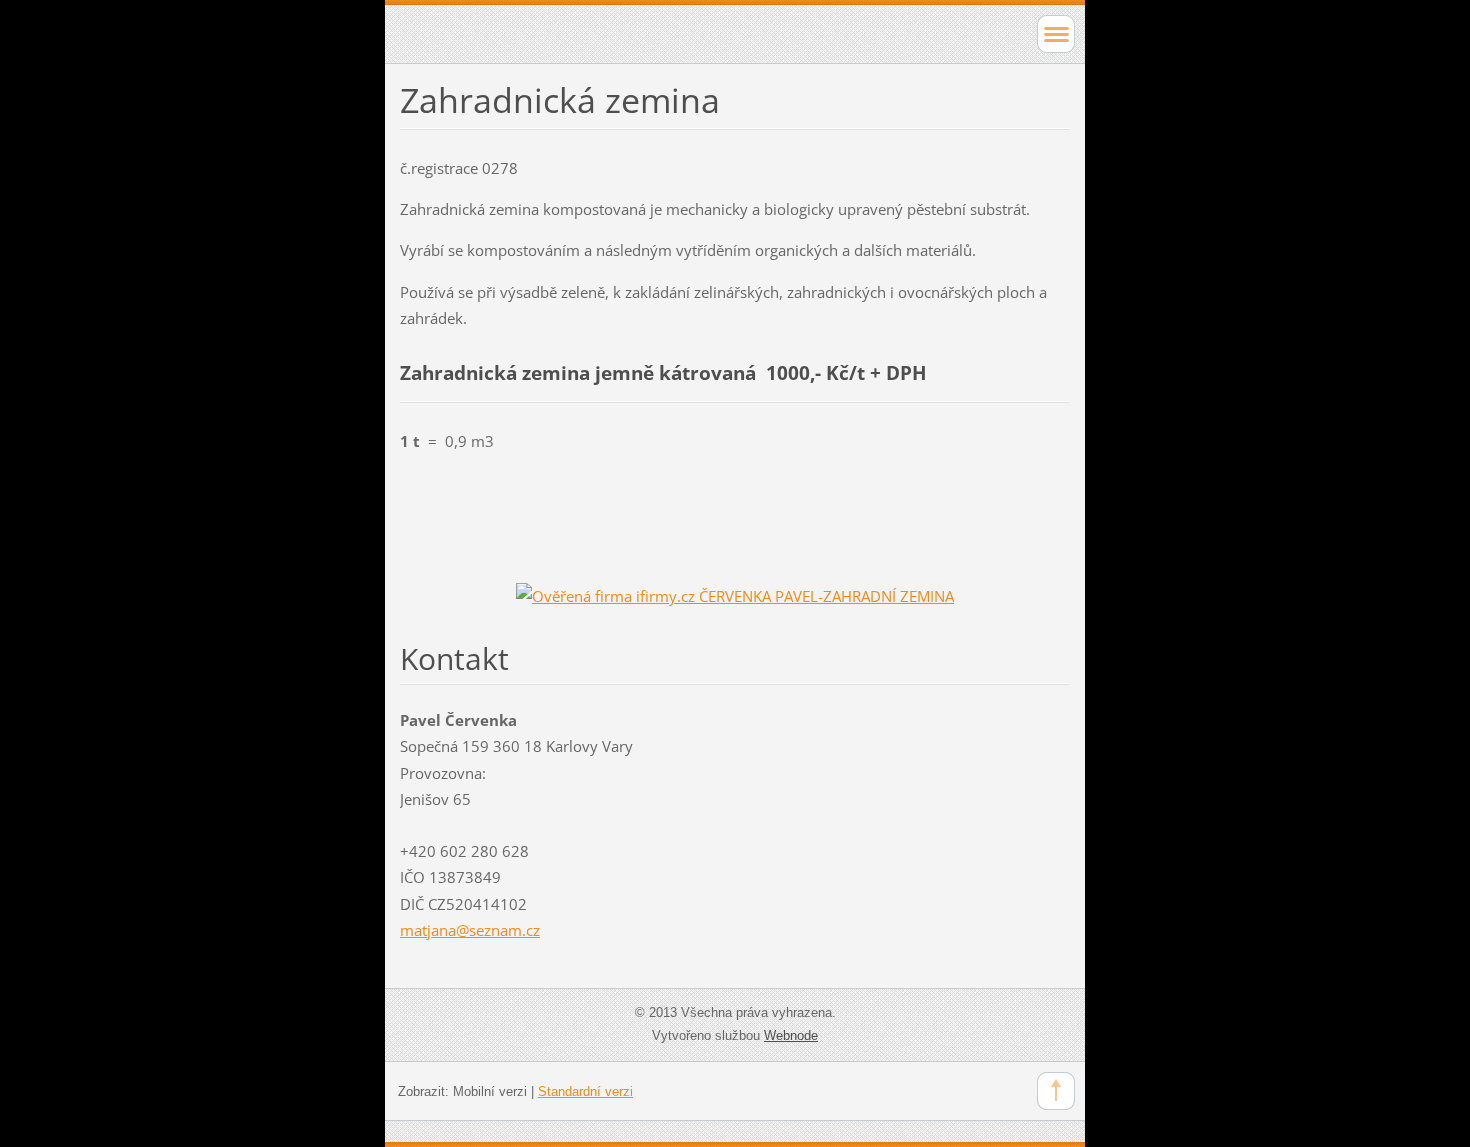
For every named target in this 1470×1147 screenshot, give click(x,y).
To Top (1056, 1091)
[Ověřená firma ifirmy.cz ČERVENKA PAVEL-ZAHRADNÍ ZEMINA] (735, 595)
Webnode (791, 1035)
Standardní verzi (585, 1091)
